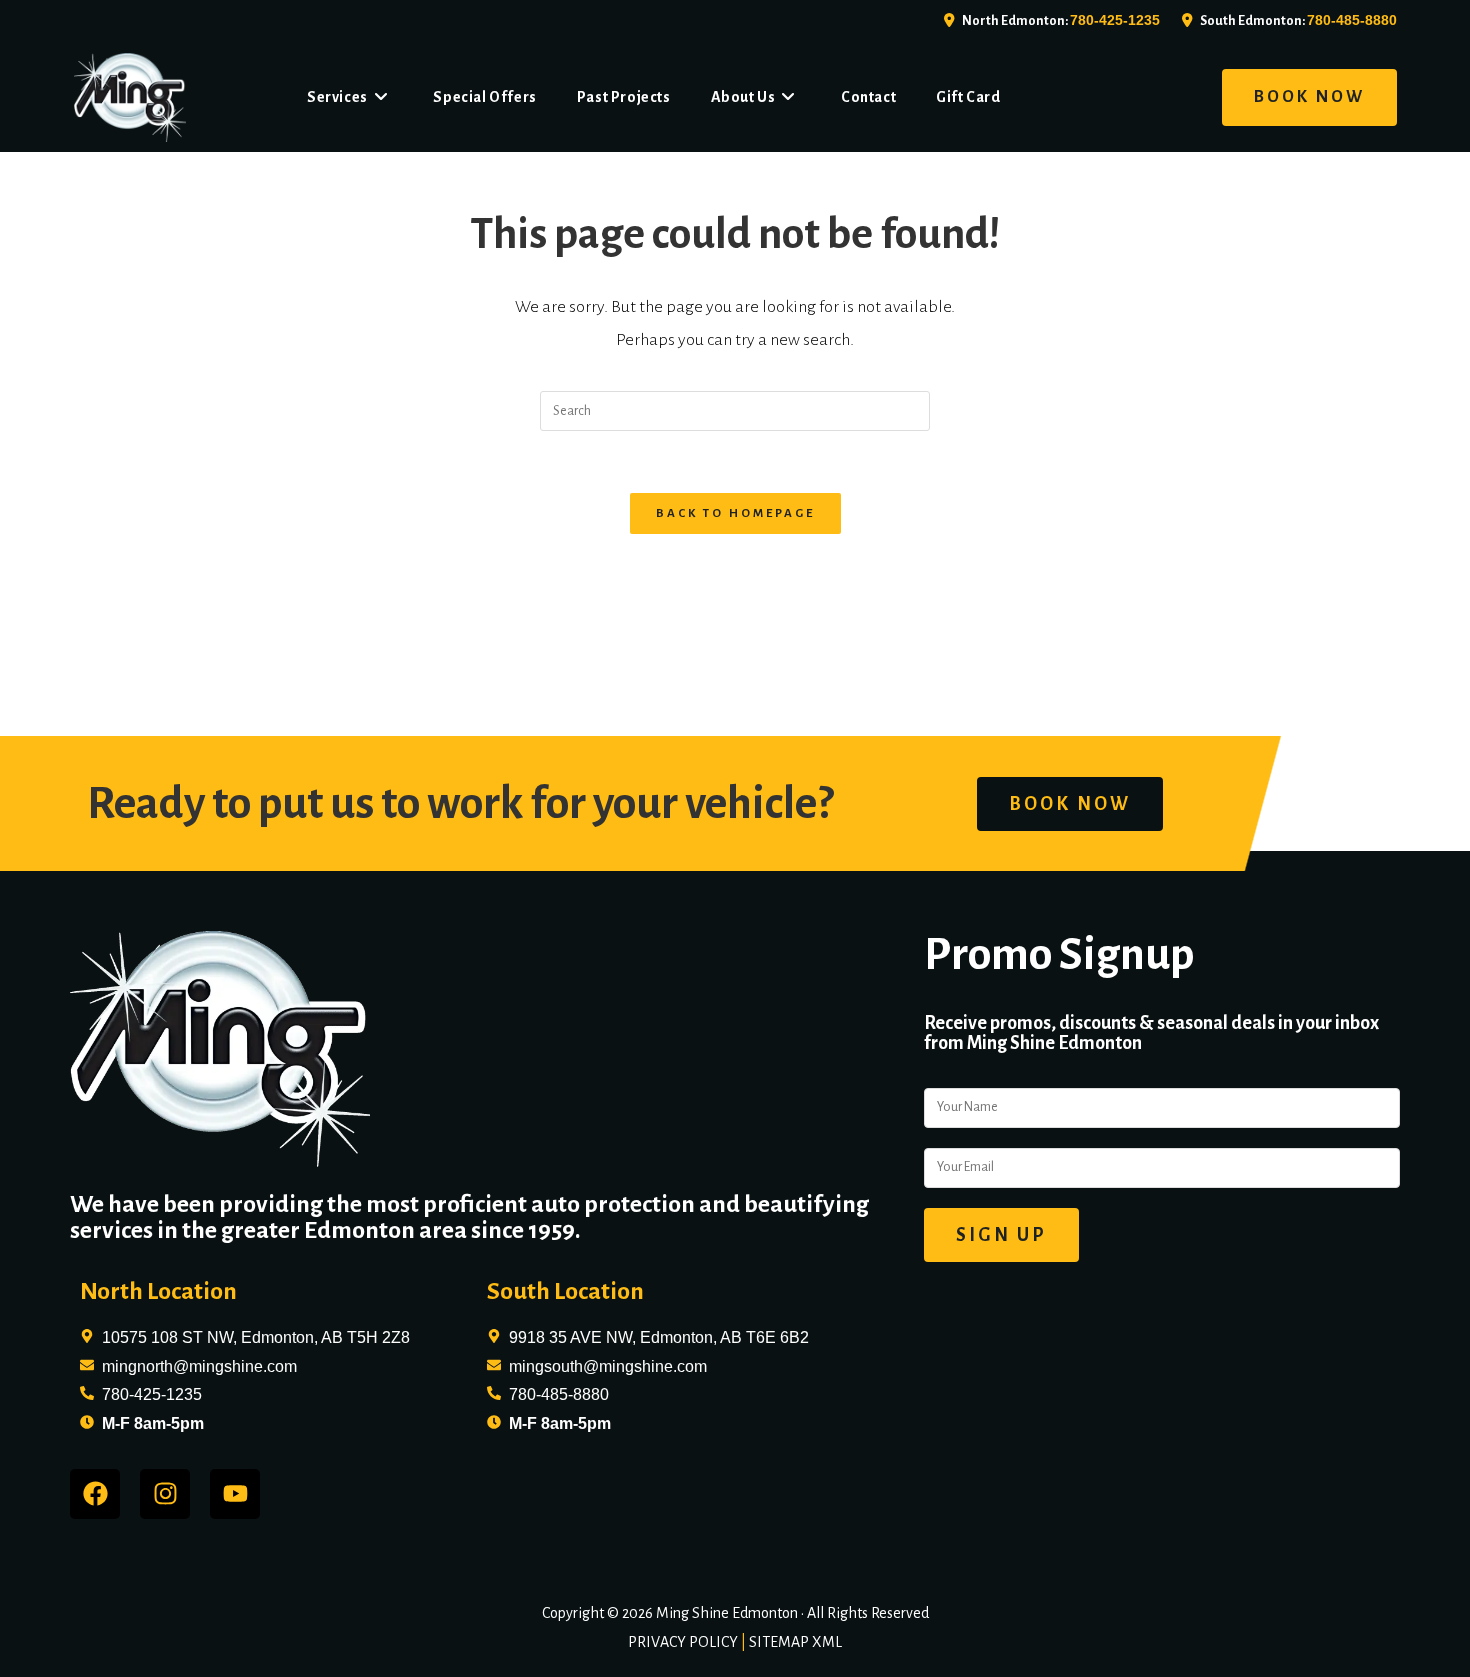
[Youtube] (235, 1494)
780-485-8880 (1352, 20)
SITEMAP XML (795, 1642)
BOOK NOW (1309, 97)
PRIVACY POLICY (683, 1642)
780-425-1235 (1115, 20)
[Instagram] (165, 1494)
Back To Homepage (735, 513)
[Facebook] (95, 1494)
